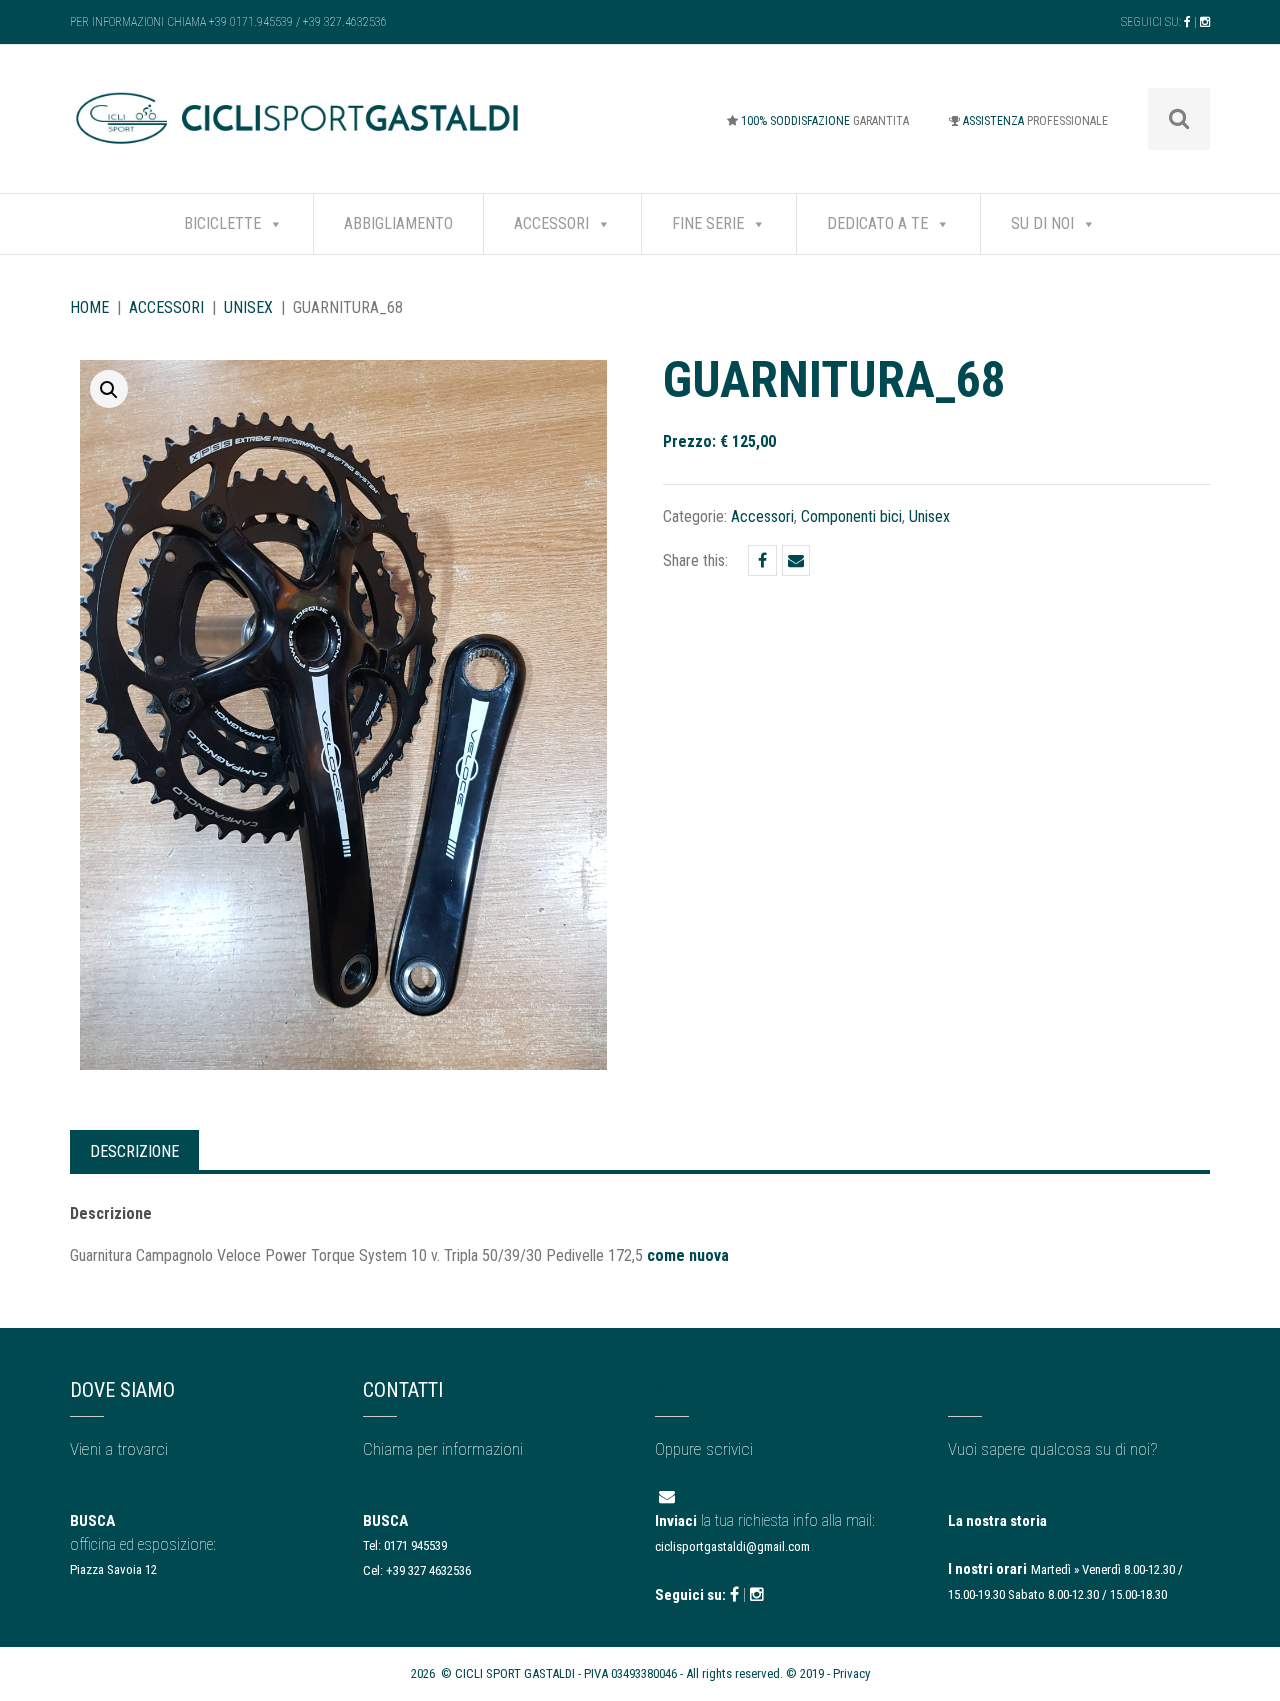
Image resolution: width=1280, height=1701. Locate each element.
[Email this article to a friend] (796, 560)
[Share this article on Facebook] (762, 560)
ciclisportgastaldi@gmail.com (732, 1546)
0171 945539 (415, 1545)
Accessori (551, 223)
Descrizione (134, 1151)
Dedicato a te (877, 223)
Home (89, 307)
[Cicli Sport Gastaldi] (299, 132)
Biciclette (222, 223)
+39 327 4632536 (428, 1570)
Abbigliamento (398, 223)
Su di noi (1042, 223)
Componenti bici (851, 516)
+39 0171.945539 (251, 22)
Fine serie (708, 223)
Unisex (248, 307)
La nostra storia (997, 1521)
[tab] (134, 1150)
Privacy (851, 1673)
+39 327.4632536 (345, 22)
